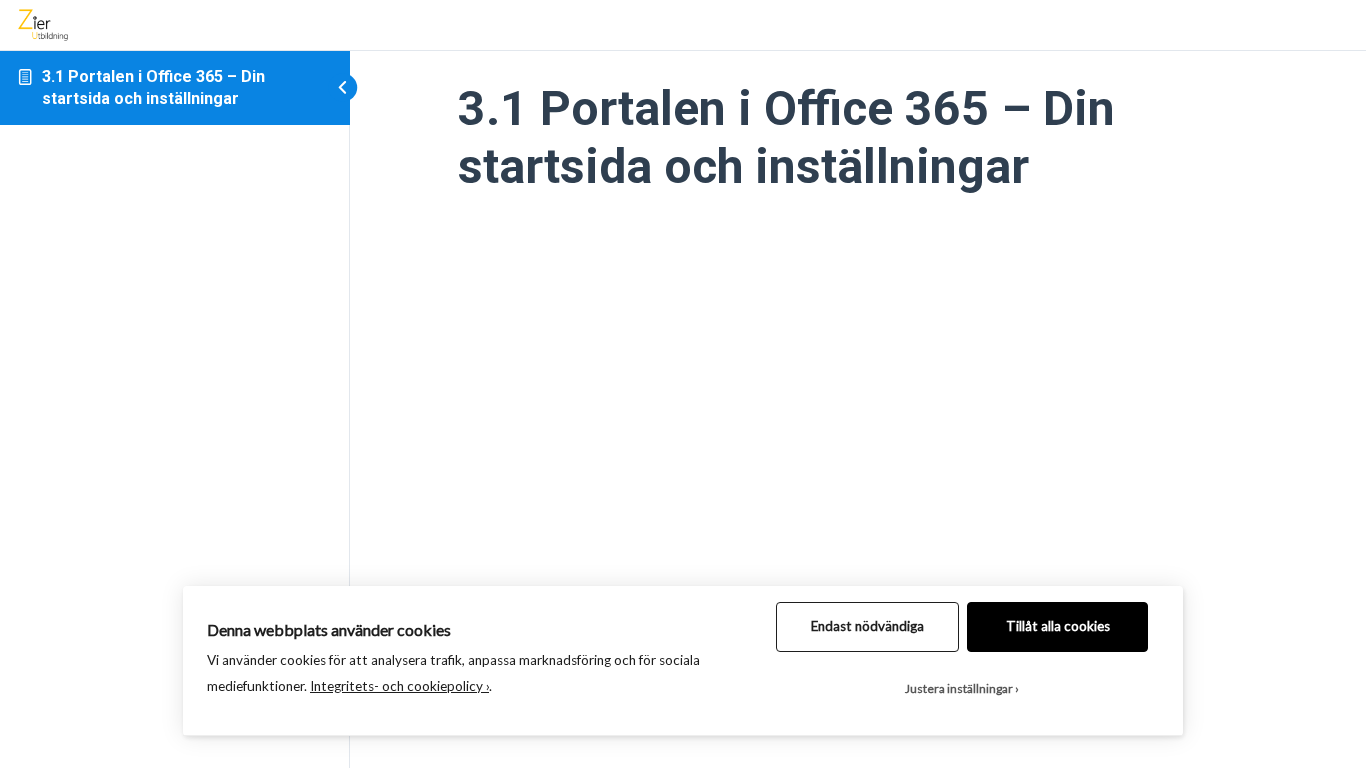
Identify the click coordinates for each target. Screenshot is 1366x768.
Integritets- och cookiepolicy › (399, 686)
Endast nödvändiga (867, 626)
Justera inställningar (959, 688)
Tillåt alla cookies (1058, 626)
